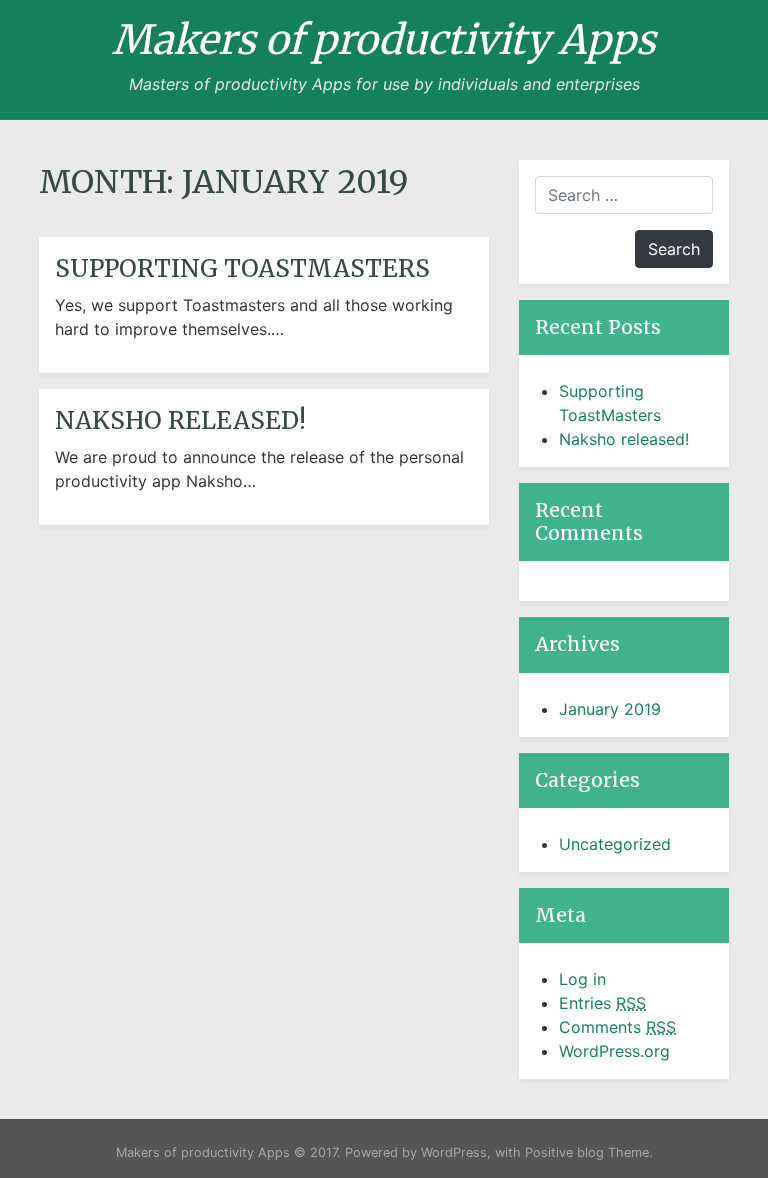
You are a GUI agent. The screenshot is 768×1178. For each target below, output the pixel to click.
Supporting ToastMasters (242, 268)
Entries (602, 1003)
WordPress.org (614, 1051)
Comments (617, 1027)
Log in (582, 979)
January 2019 (610, 709)
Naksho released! (180, 420)
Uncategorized (615, 844)
